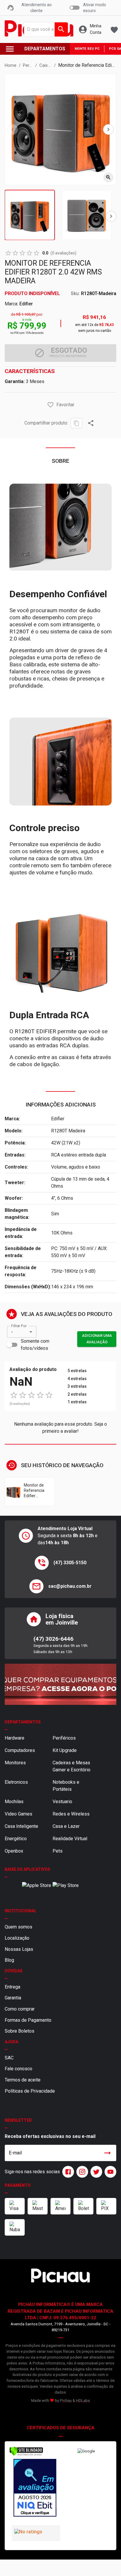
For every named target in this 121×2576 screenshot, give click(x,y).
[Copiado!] (76, 423)
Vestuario (62, 1802)
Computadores (20, 1750)
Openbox (14, 1851)
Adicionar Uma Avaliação (97, 1339)
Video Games (19, 1814)
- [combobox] (12, 1332)
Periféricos (64, 1738)
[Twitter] (95, 2172)
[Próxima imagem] (108, 129)
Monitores (15, 1763)
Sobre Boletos (20, 2031)
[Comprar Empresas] (60, 1684)
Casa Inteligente (21, 1826)
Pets (58, 1851)
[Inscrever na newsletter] (107, 2153)
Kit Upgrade (65, 1750)
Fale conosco (19, 2069)
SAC (9, 2058)
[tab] (30, 215)
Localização (17, 1938)
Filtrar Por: (19, 1326)
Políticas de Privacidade (30, 2091)
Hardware (15, 1738)
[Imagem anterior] (13, 129)
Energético (16, 1839)
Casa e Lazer (66, 1826)
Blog (9, 1960)
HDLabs (83, 2401)
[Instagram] (81, 2172)
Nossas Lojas (19, 1949)
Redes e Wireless (71, 1814)
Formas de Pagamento (28, 2020)
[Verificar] (26, 2455)
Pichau (66, 2401)
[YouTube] (109, 2172)
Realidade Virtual (70, 1839)
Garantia (13, 1998)
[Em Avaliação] (35, 2489)
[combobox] (44, 29)
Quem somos (19, 1927)
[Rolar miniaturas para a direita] (111, 216)
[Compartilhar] (91, 423)
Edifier (26, 304)
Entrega (12, 1987)
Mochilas (14, 1802)
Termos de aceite (23, 2080)
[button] (51, 405)
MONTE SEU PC (87, 49)
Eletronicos (16, 1782)
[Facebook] (67, 2172)
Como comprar (20, 2009)
